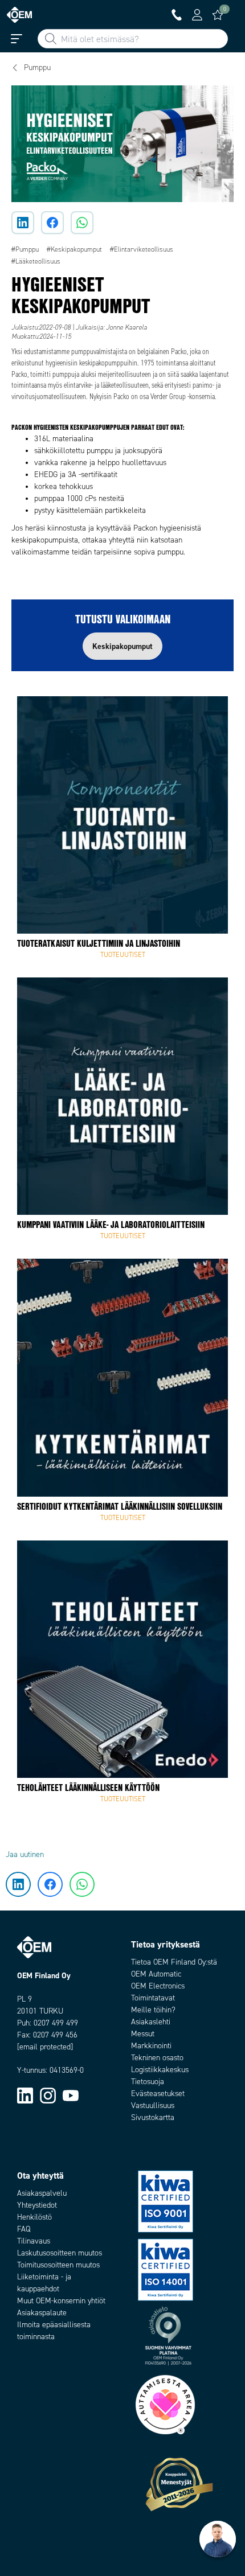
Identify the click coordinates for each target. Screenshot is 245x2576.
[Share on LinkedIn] (23, 223)
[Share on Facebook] (52, 223)
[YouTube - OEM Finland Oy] (71, 2095)
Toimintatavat (153, 1998)
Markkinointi (151, 2046)
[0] (218, 15)
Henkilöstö (34, 2217)
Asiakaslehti (151, 2022)
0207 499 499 (56, 2023)
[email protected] (45, 2047)
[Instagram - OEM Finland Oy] (48, 2095)
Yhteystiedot (37, 2205)
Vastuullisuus (153, 2105)
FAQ (24, 2229)
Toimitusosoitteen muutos (58, 2265)
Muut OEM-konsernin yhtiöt (61, 2301)
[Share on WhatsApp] (82, 223)
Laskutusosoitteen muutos (60, 2253)
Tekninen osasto (157, 2058)
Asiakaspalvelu (42, 2193)
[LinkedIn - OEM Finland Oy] (25, 2095)
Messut (143, 2034)
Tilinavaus (34, 2241)
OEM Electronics (158, 1986)
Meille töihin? (153, 2010)
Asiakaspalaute (42, 2313)
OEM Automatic (156, 1974)
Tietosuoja (148, 2082)
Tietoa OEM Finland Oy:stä (174, 1962)
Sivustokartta (153, 2117)
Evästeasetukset (158, 2094)
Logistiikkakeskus (160, 2070)
